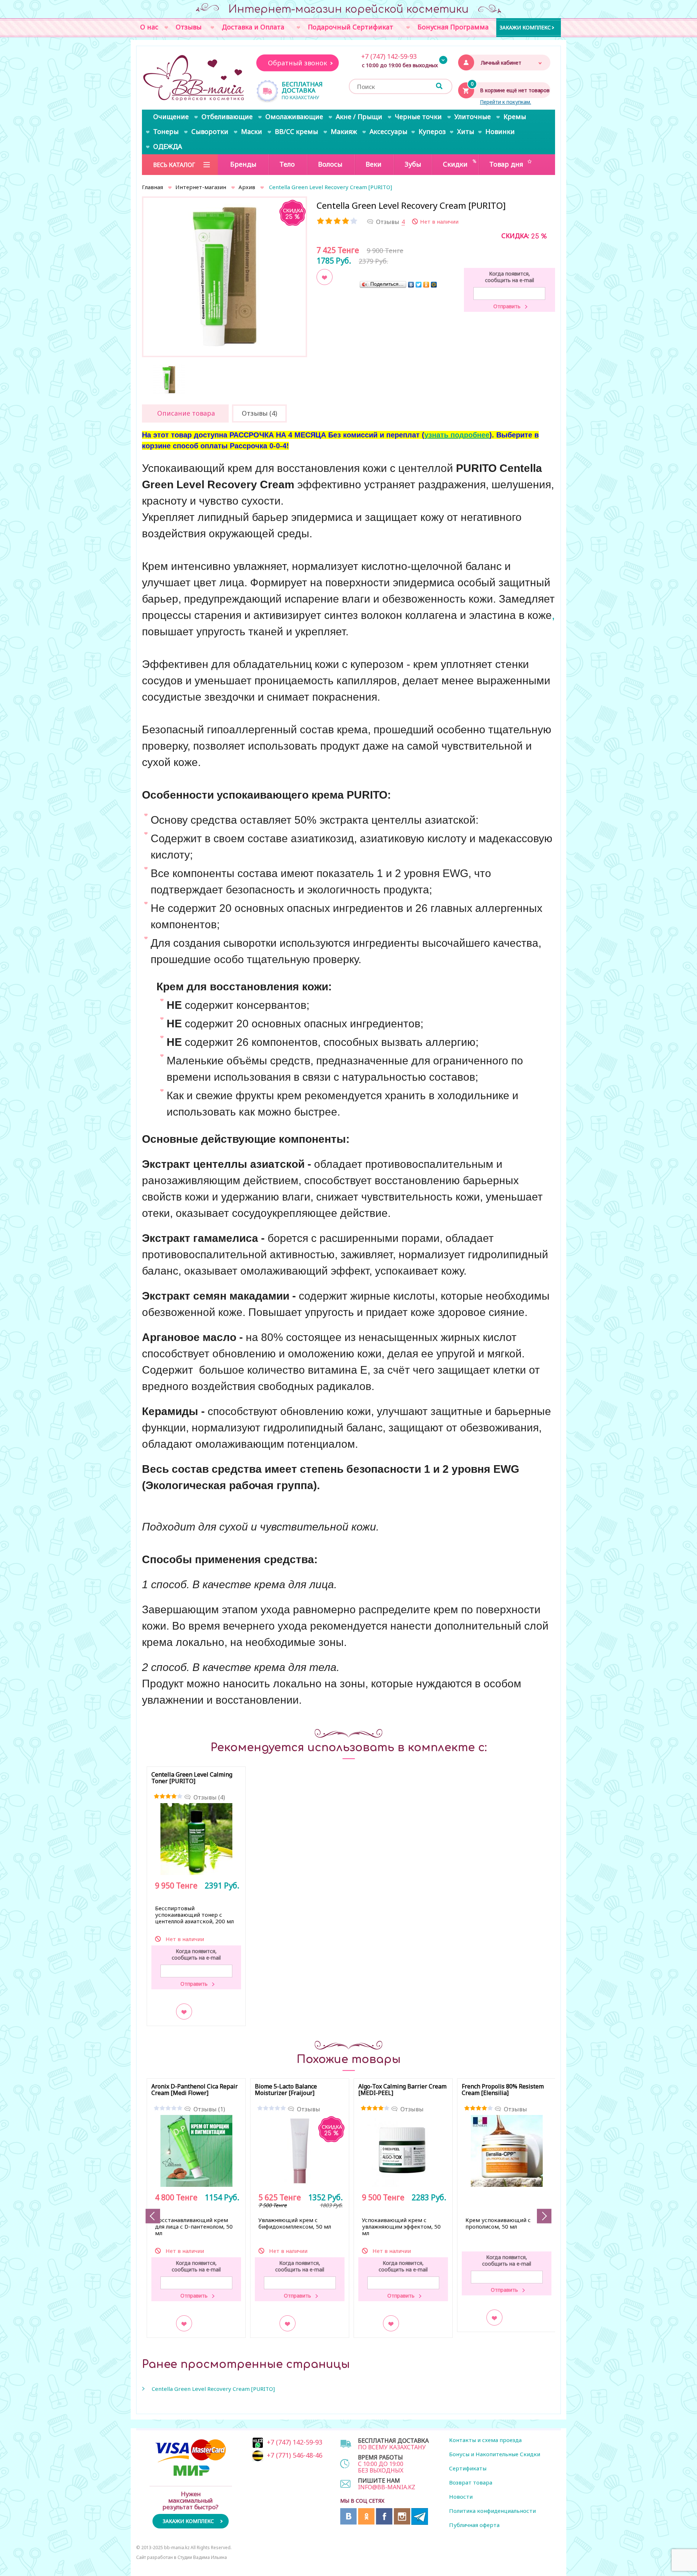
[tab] (185, 413)
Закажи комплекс (525, 27)
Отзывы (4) (209, 1797)
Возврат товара (471, 2482)
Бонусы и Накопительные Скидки (495, 2454)
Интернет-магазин (201, 187)
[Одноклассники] (426, 284)
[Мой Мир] (434, 284)
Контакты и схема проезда (485, 2440)
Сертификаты (468, 2468)
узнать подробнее (457, 435)
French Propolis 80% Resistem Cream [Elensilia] (503, 2090)
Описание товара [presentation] (186, 413)
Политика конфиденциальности (492, 2511)
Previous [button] (153, 2216)
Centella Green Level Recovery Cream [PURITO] (213, 2389)
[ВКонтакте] (411, 284)
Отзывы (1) (209, 2109)
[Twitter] (419, 284)
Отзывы (309, 2109)
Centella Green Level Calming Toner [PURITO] (192, 1778)
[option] (225, 276)
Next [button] (544, 2216)
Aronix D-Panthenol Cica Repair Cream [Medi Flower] (195, 2090)
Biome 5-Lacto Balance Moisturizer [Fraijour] (286, 2090)
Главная (152, 187)
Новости (461, 2496)
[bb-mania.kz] (194, 78)
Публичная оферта (474, 2525)
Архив (247, 187)
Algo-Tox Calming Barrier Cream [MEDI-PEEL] (402, 2090)
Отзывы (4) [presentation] (259, 413)
